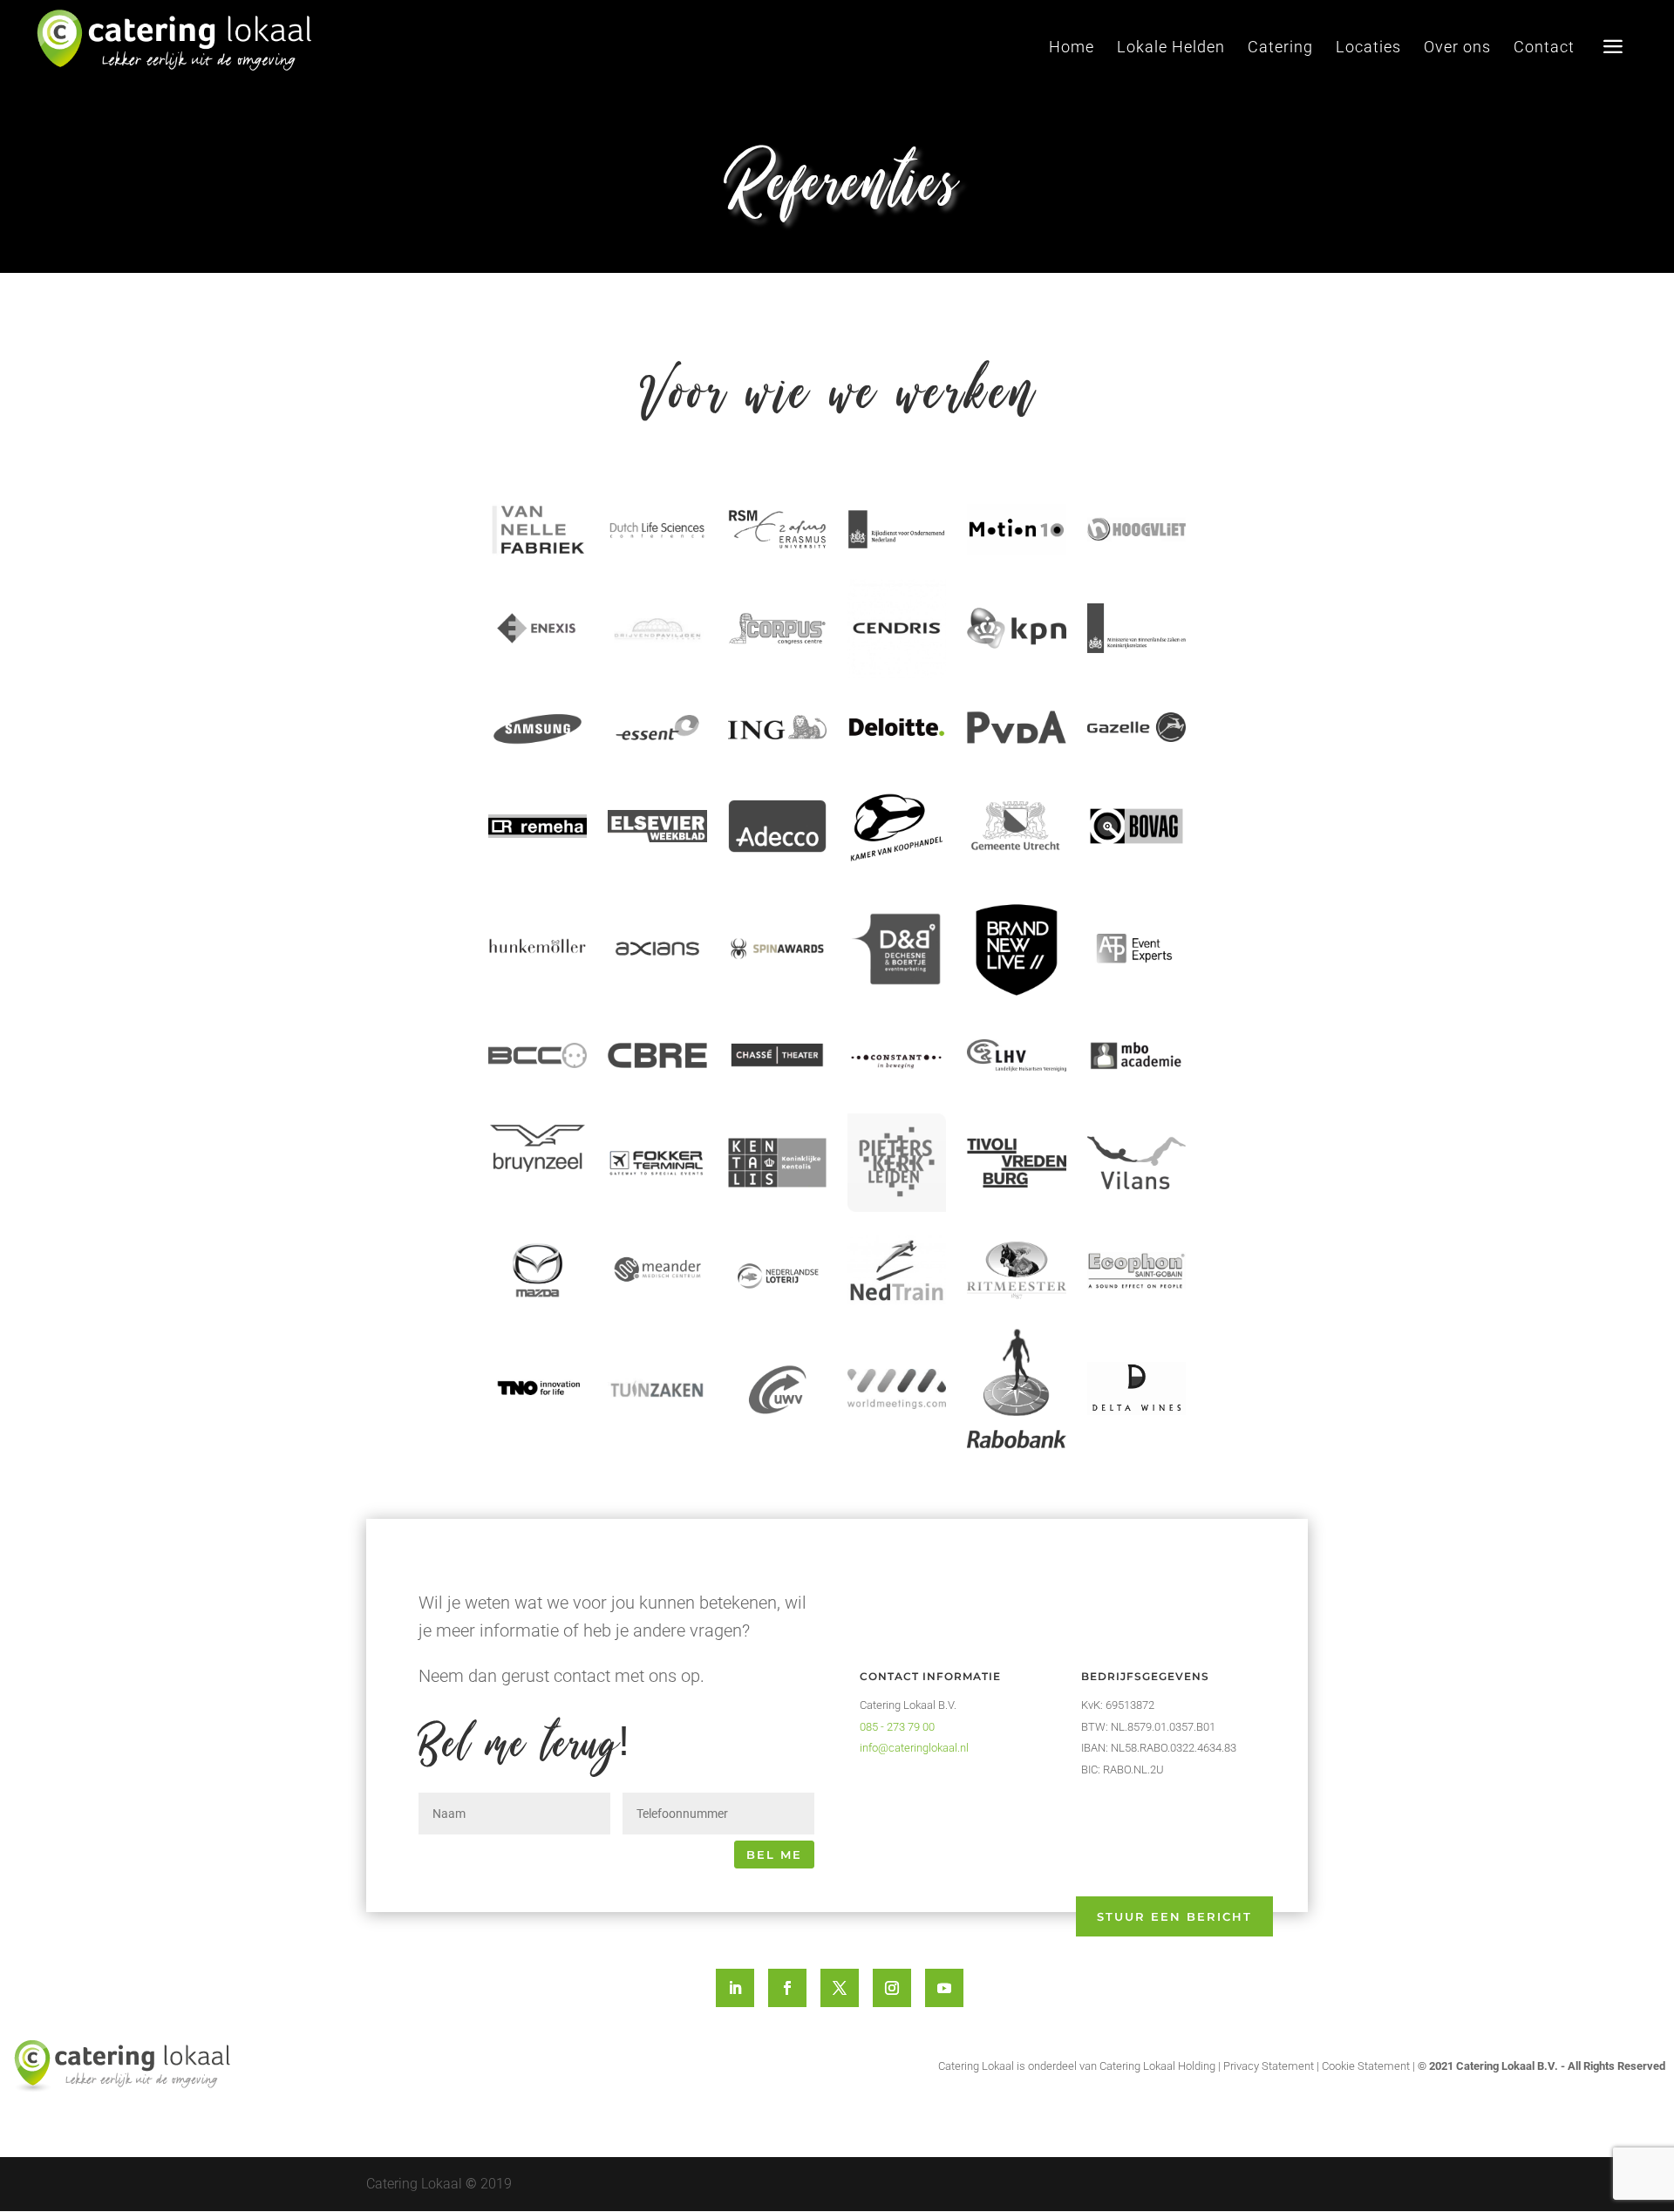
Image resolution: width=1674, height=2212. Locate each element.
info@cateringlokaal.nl (914, 1748)
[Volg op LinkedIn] (735, 1988)
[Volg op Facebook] (787, 1988)
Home (1072, 48)
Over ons (1457, 48)
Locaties (1368, 48)
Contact (1544, 48)
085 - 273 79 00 (897, 1727)
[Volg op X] (840, 1988)
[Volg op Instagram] (892, 1988)
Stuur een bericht (1174, 1916)
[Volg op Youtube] (944, 1988)
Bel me (774, 1855)
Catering (1280, 48)
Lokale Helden (1171, 48)
